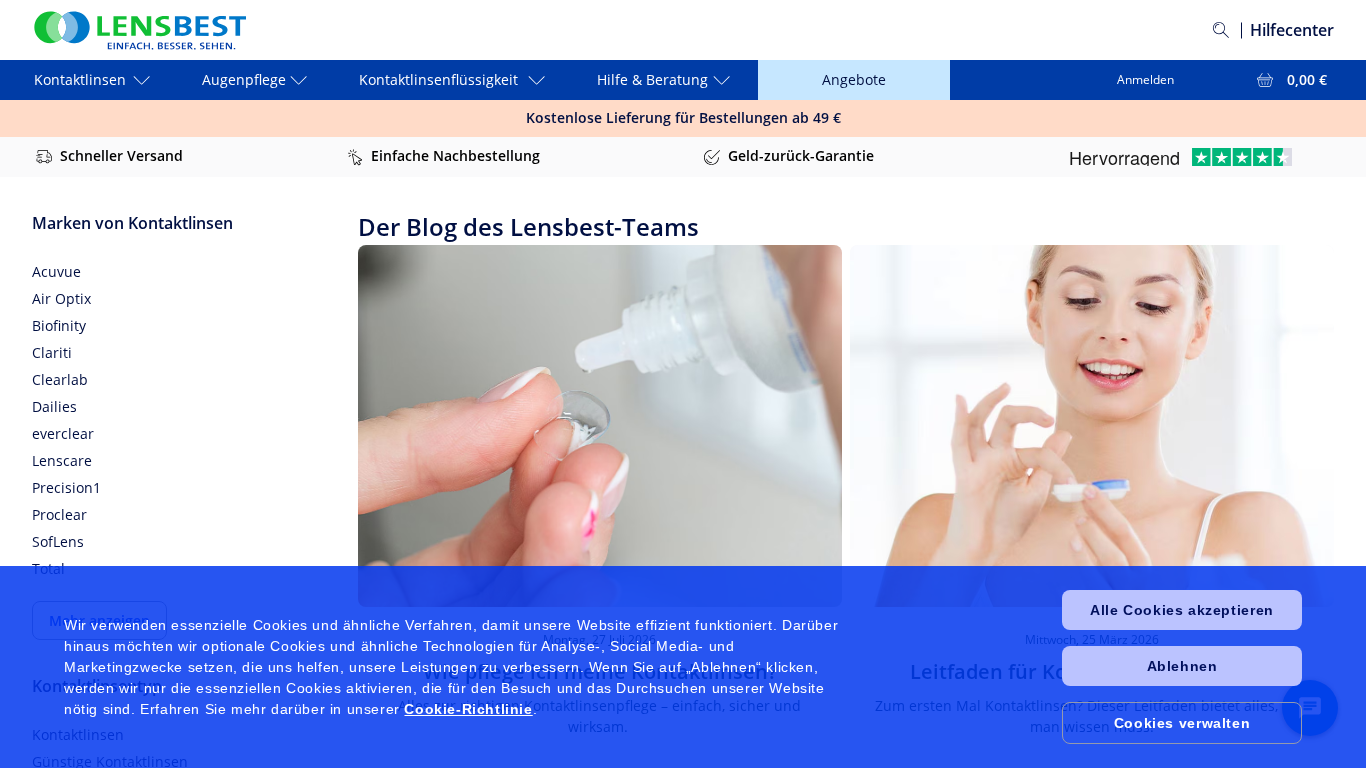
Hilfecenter (1292, 30)
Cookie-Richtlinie (468, 709)
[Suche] (1221, 30)
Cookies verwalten (1182, 723)
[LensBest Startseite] (139, 30)
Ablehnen (1182, 666)
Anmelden (1145, 79)
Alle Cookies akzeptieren (1181, 610)
